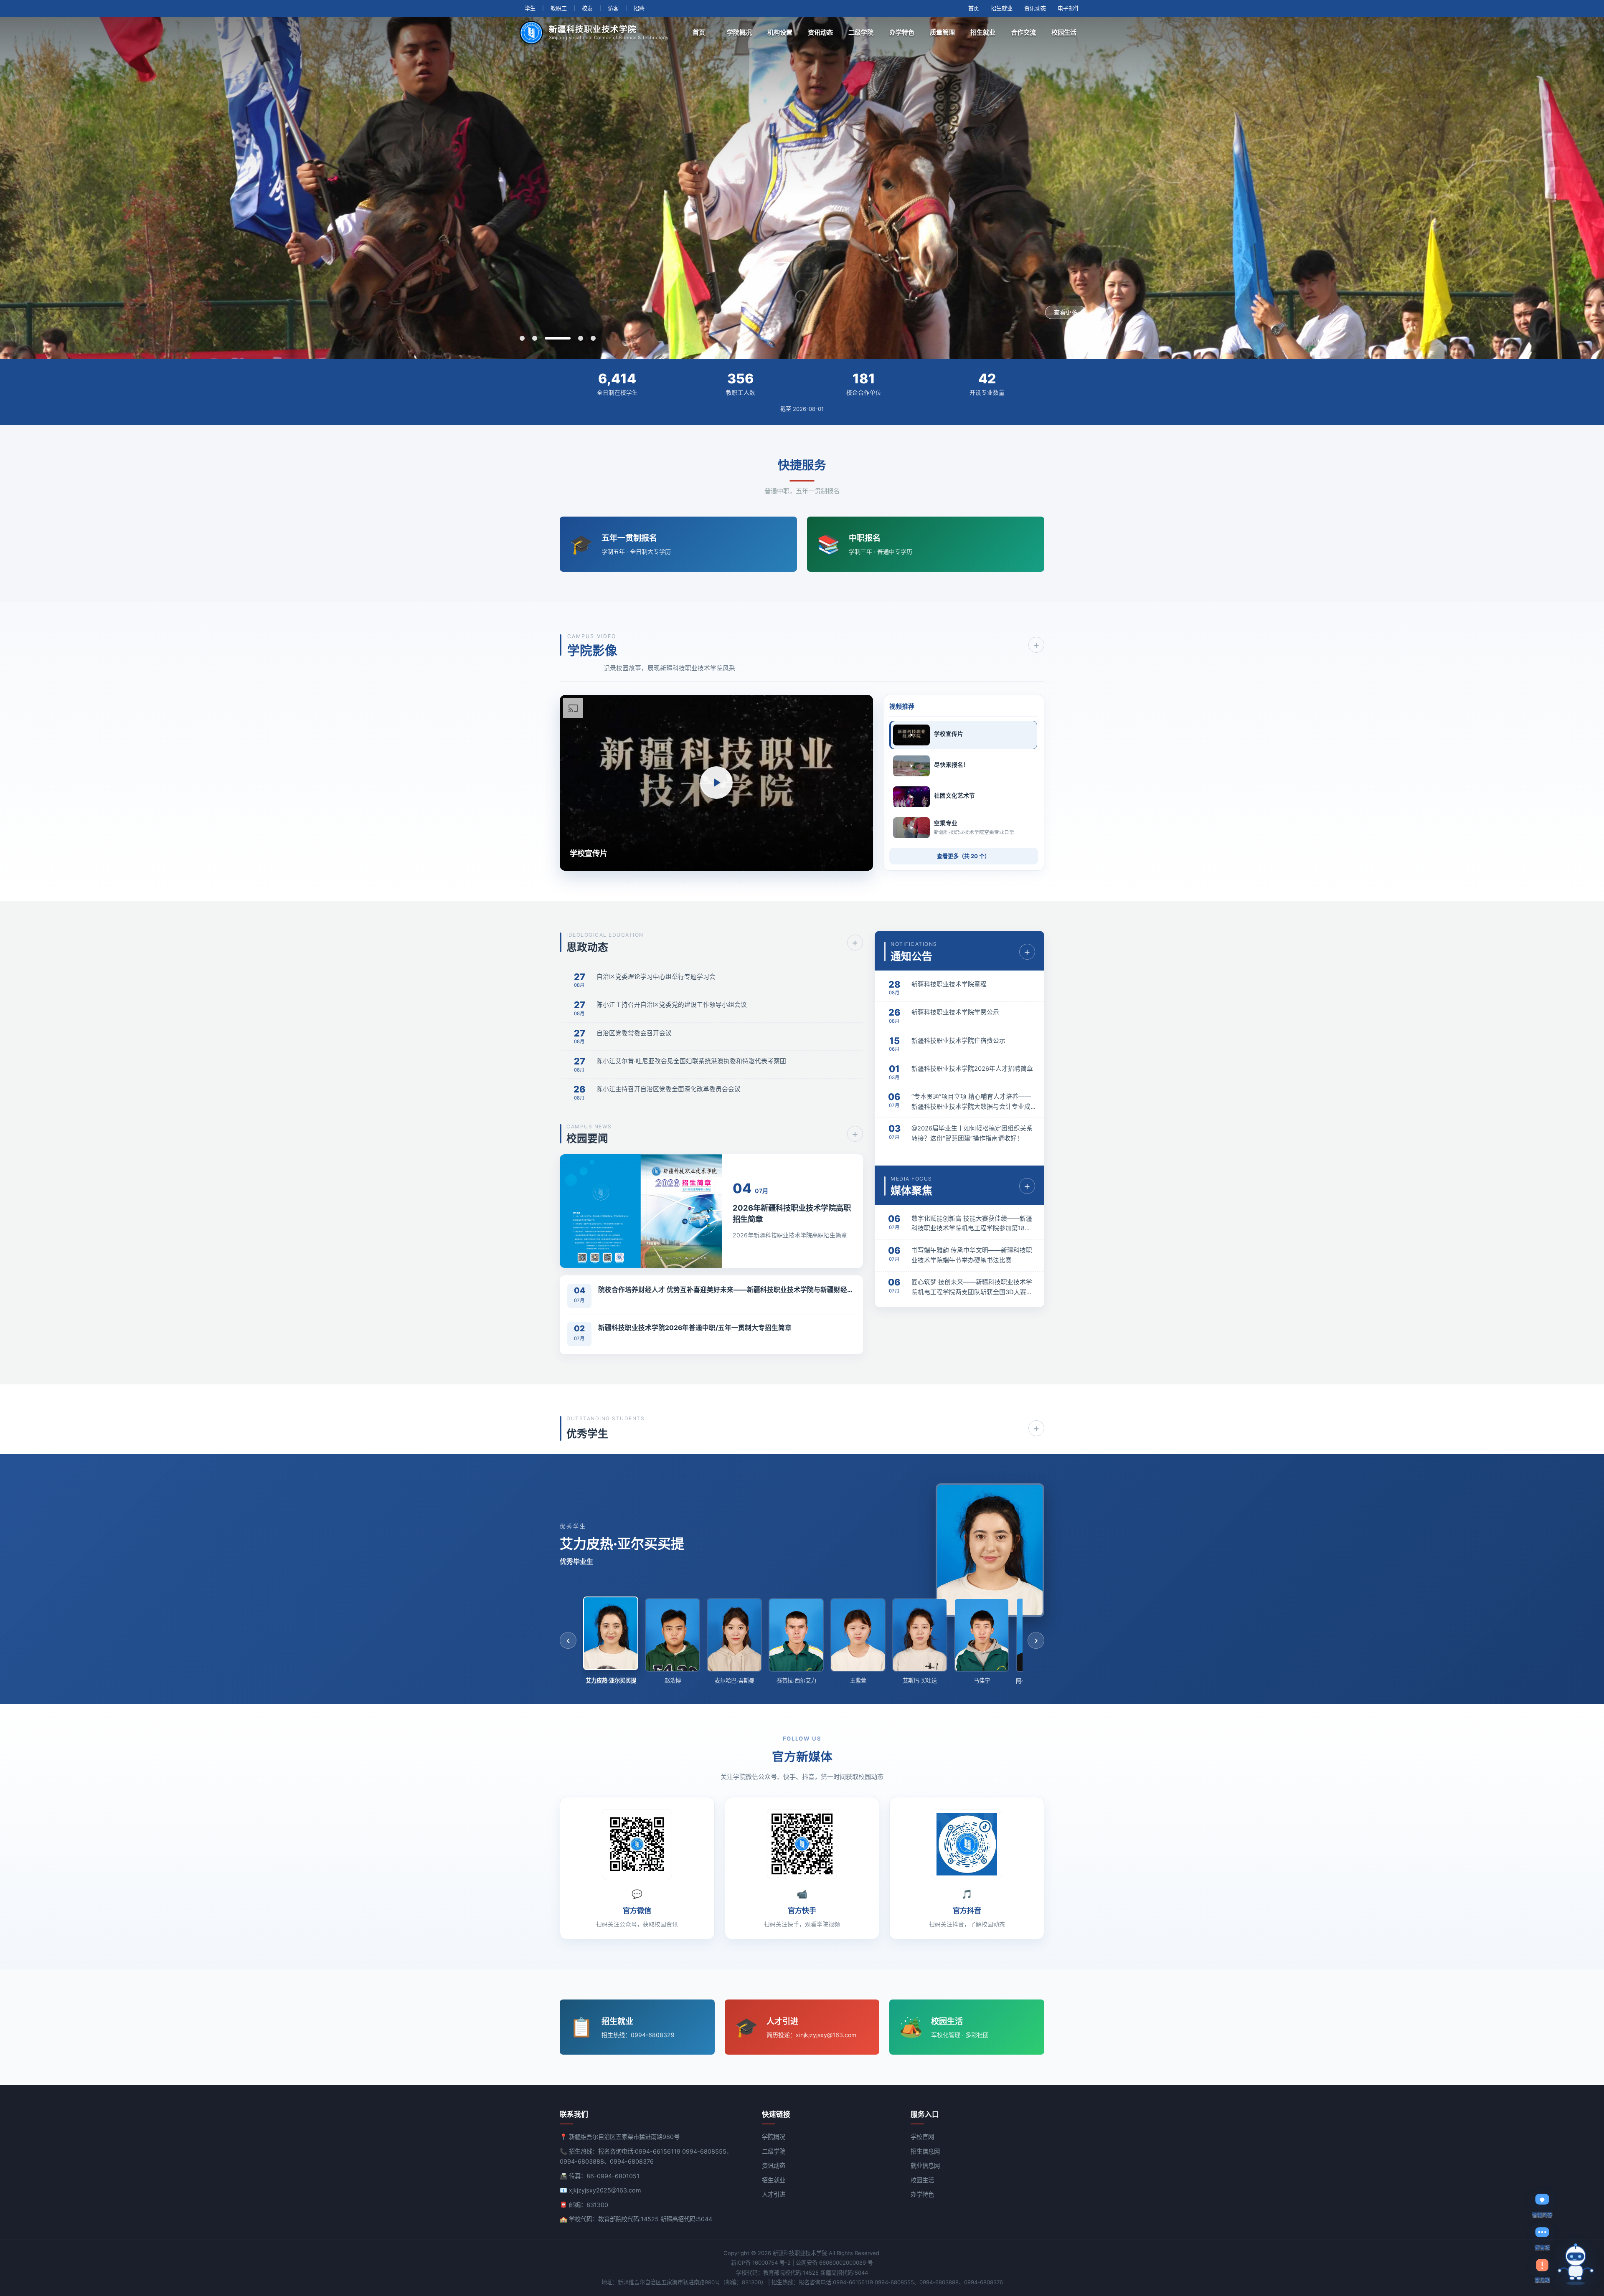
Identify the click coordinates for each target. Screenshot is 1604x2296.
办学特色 (902, 32)
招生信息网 (925, 2151)
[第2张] (535, 338)
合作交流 (1023, 32)
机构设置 (780, 32)
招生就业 (1002, 8)
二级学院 (861, 32)
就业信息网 (925, 2165)
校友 (587, 8)
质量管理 (942, 32)
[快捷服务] (1576, 2264)
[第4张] (570, 338)
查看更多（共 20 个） (963, 856)
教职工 (559, 8)
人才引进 (774, 2194)
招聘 (639, 8)
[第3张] (547, 338)
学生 (530, 8)
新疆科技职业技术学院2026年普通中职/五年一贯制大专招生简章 (695, 1328)
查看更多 (1066, 312)
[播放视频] (716, 783)
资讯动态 (1035, 8)
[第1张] (522, 338)
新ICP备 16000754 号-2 (761, 2263)
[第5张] (593, 338)
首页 (974, 8)
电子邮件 (1068, 8)
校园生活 (1064, 32)
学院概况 (739, 32)
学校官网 (922, 2137)
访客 (613, 8)
